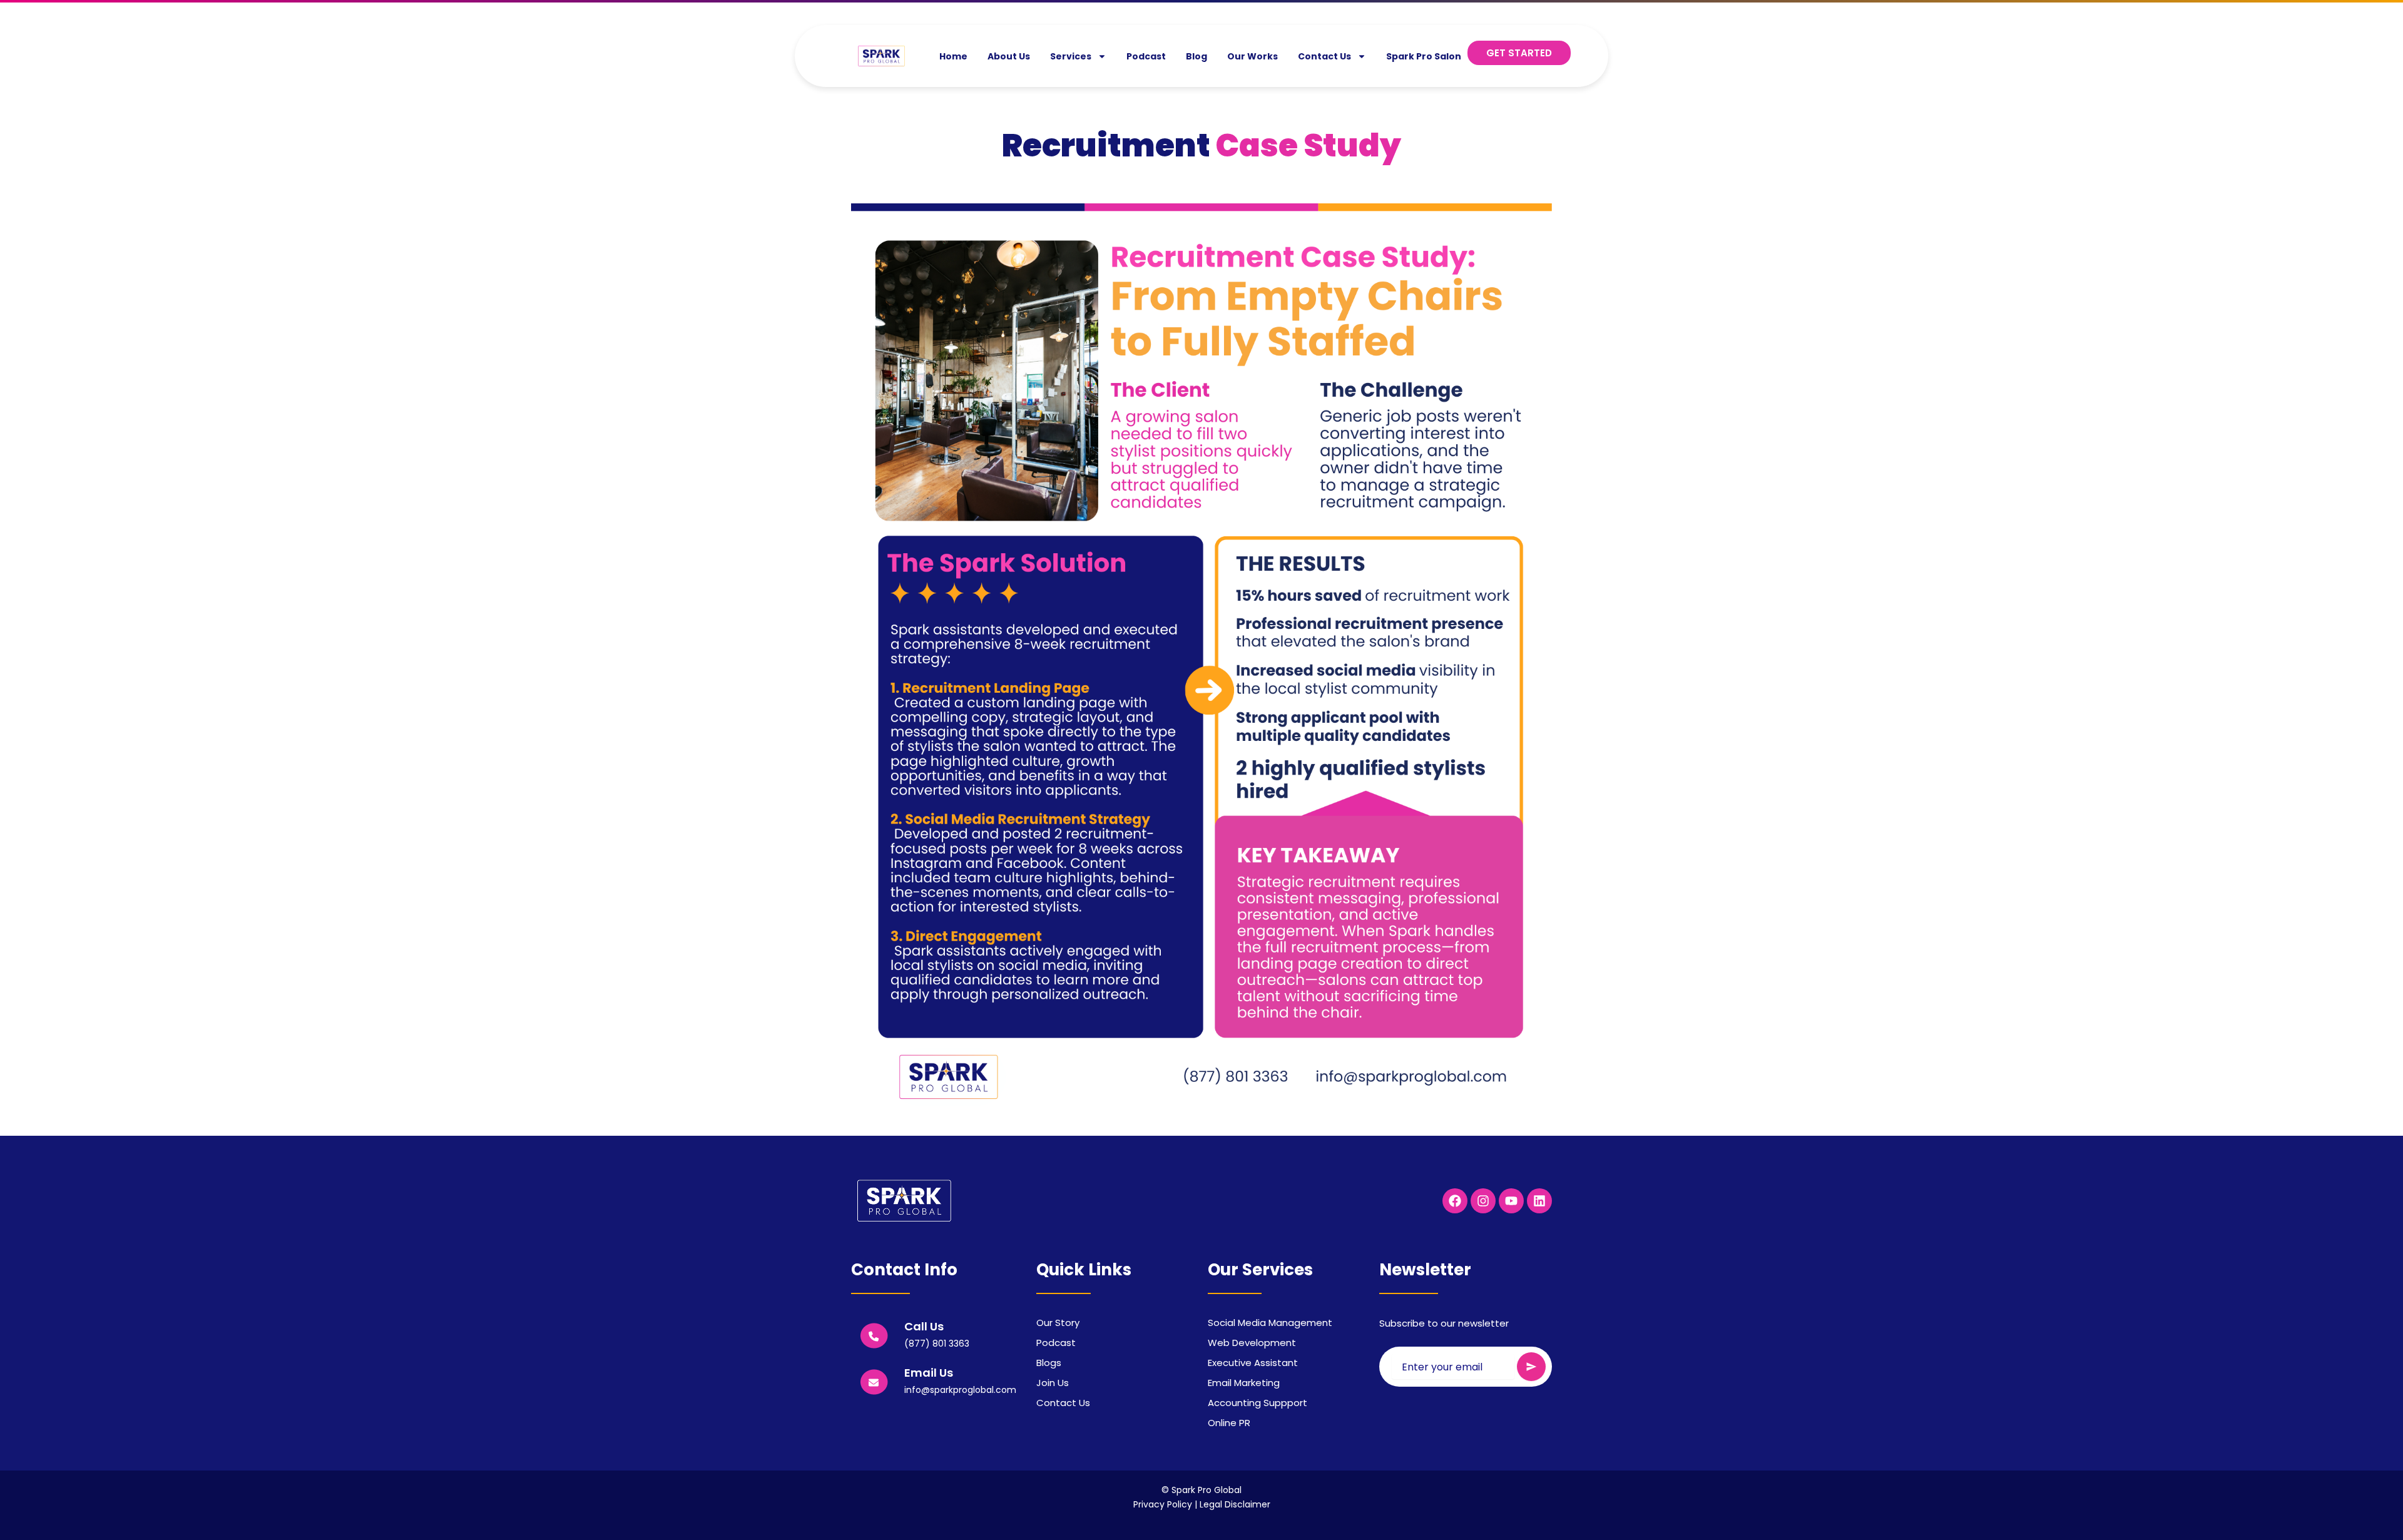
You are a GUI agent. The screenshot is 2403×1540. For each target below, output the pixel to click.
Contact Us (1324, 56)
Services (1071, 56)
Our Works (1253, 56)
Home (953, 56)
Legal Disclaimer (1235, 1504)
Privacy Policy (1163, 1504)
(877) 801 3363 (937, 1344)
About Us (1009, 56)
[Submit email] (1531, 1367)
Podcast (1146, 56)
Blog (1196, 56)
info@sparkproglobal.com (960, 1390)
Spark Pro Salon (1424, 56)
